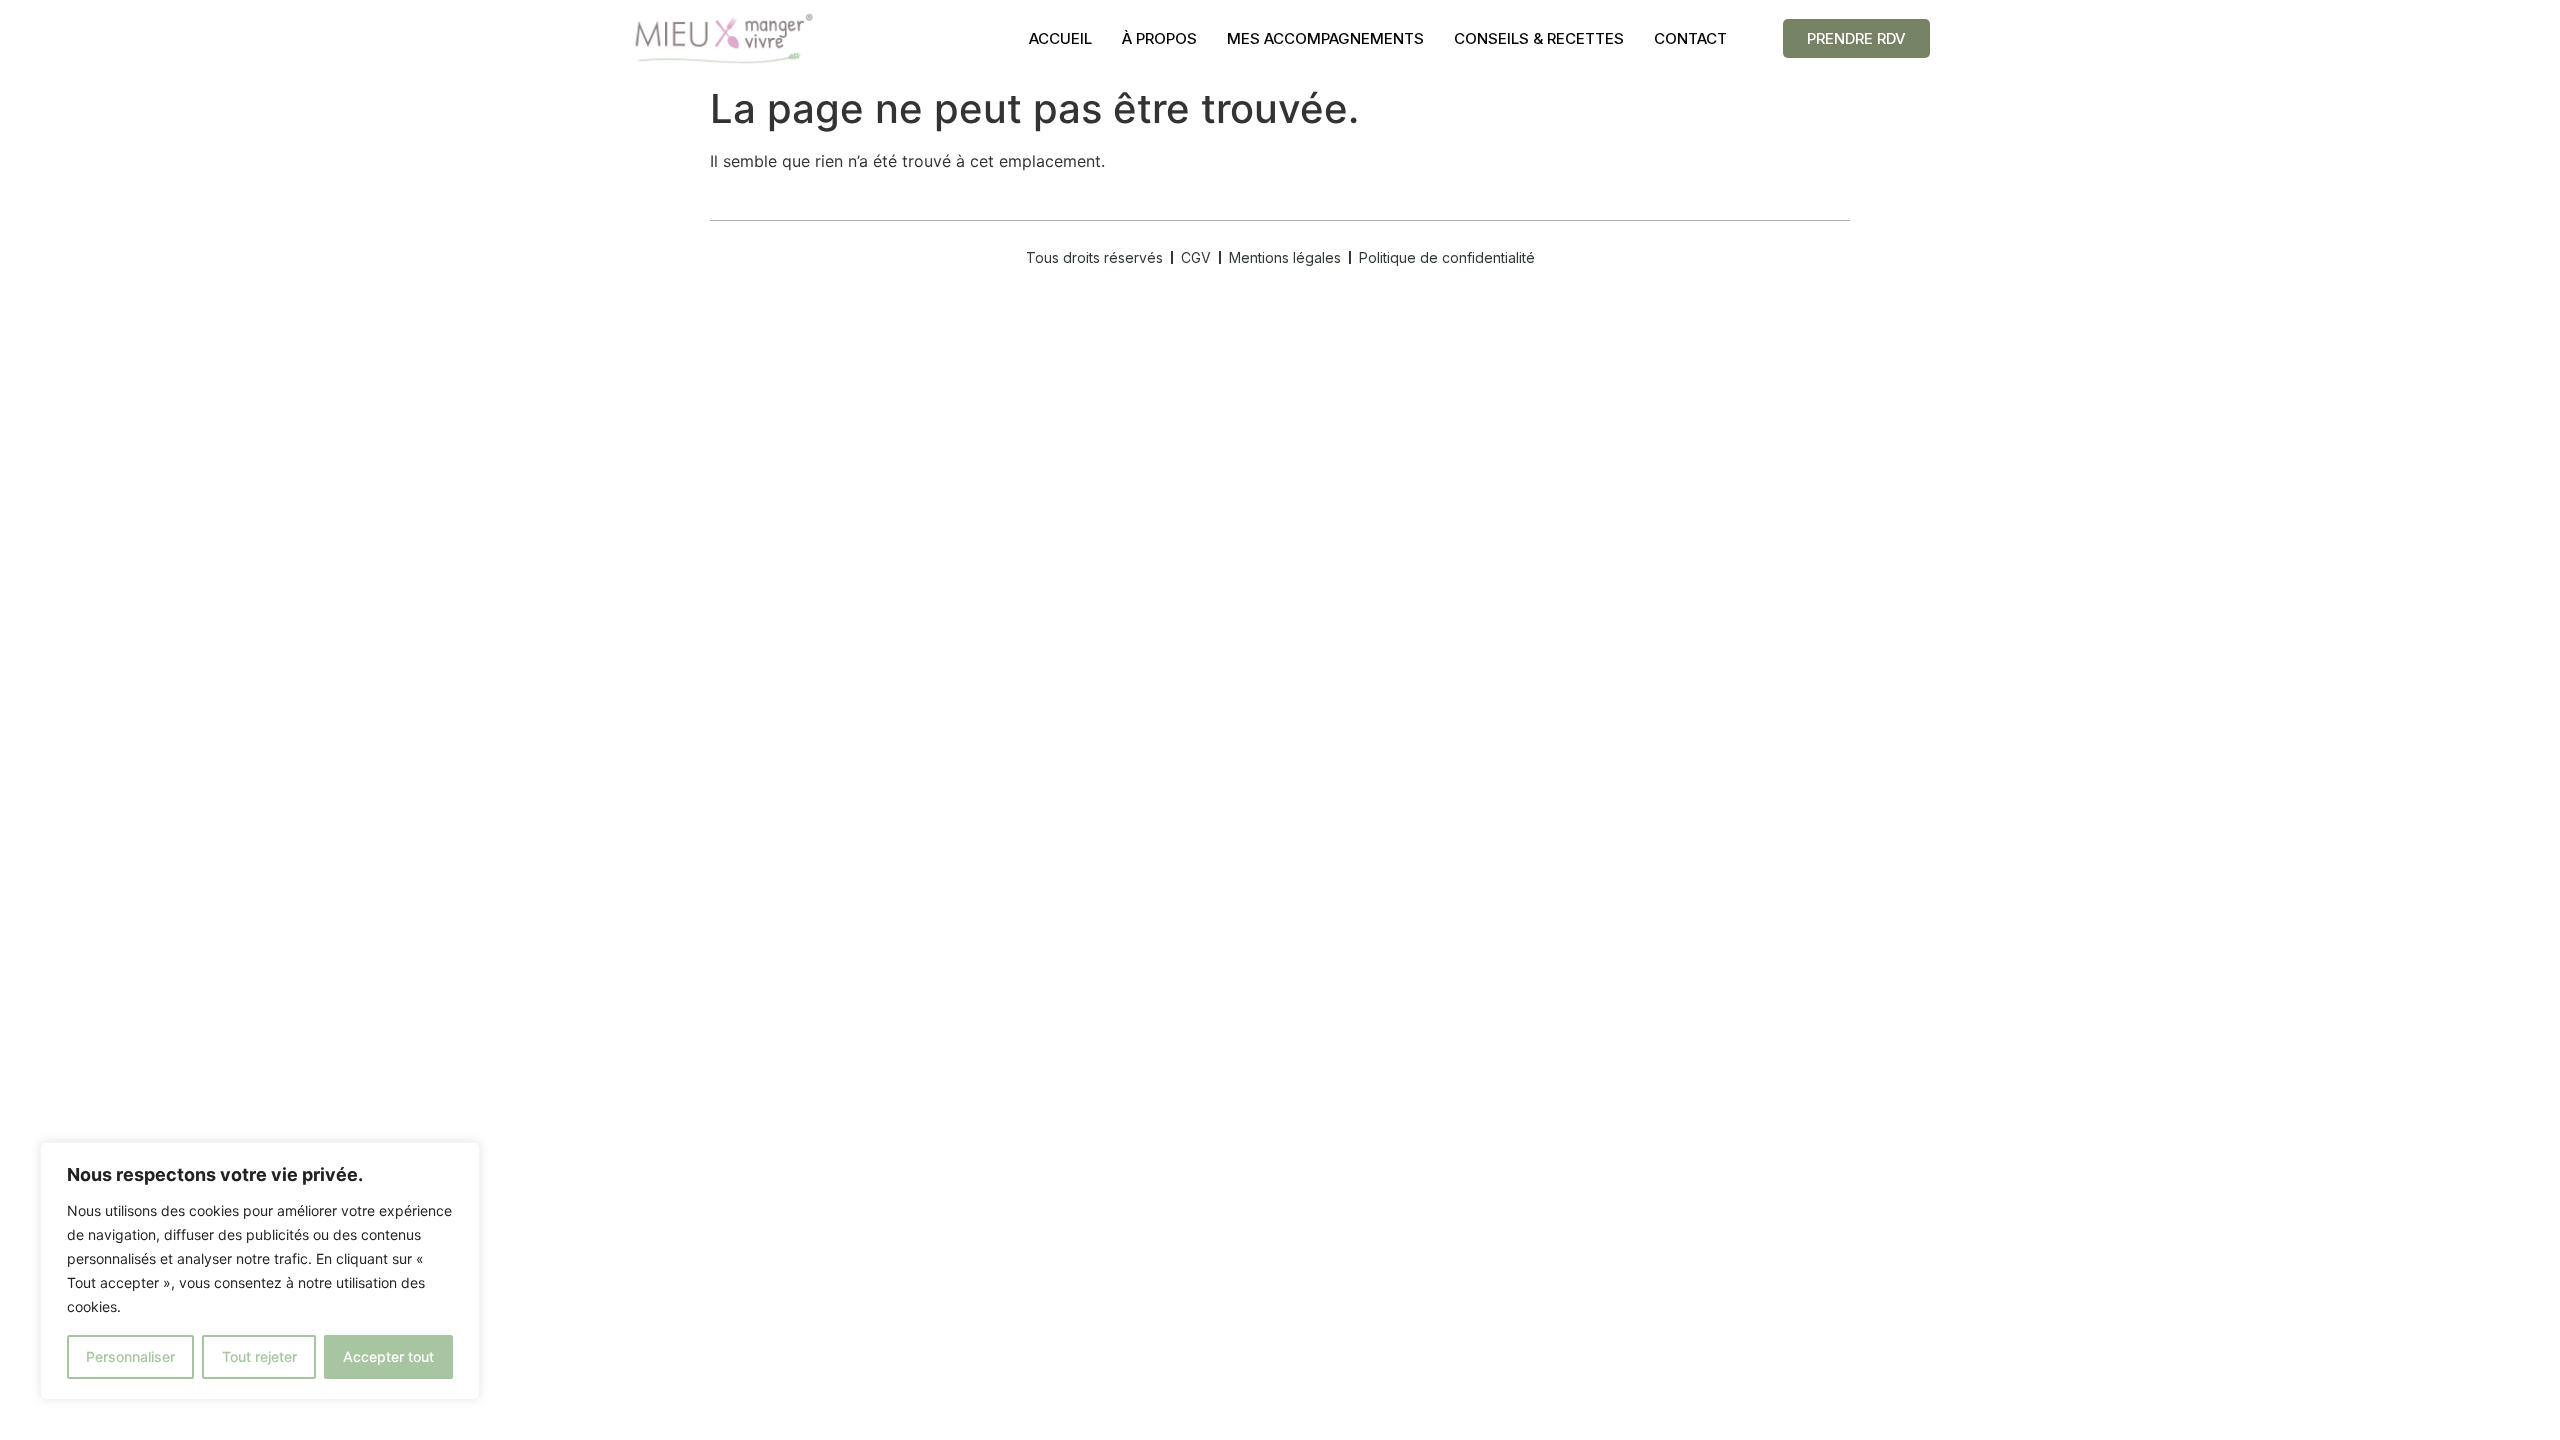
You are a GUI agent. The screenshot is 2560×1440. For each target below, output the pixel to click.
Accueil (1060, 38)
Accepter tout (388, 1356)
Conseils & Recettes (1539, 38)
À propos (1159, 38)
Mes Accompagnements (1325, 38)
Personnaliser (130, 1356)
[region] (260, 1271)
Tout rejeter (259, 1356)
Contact (1690, 38)
